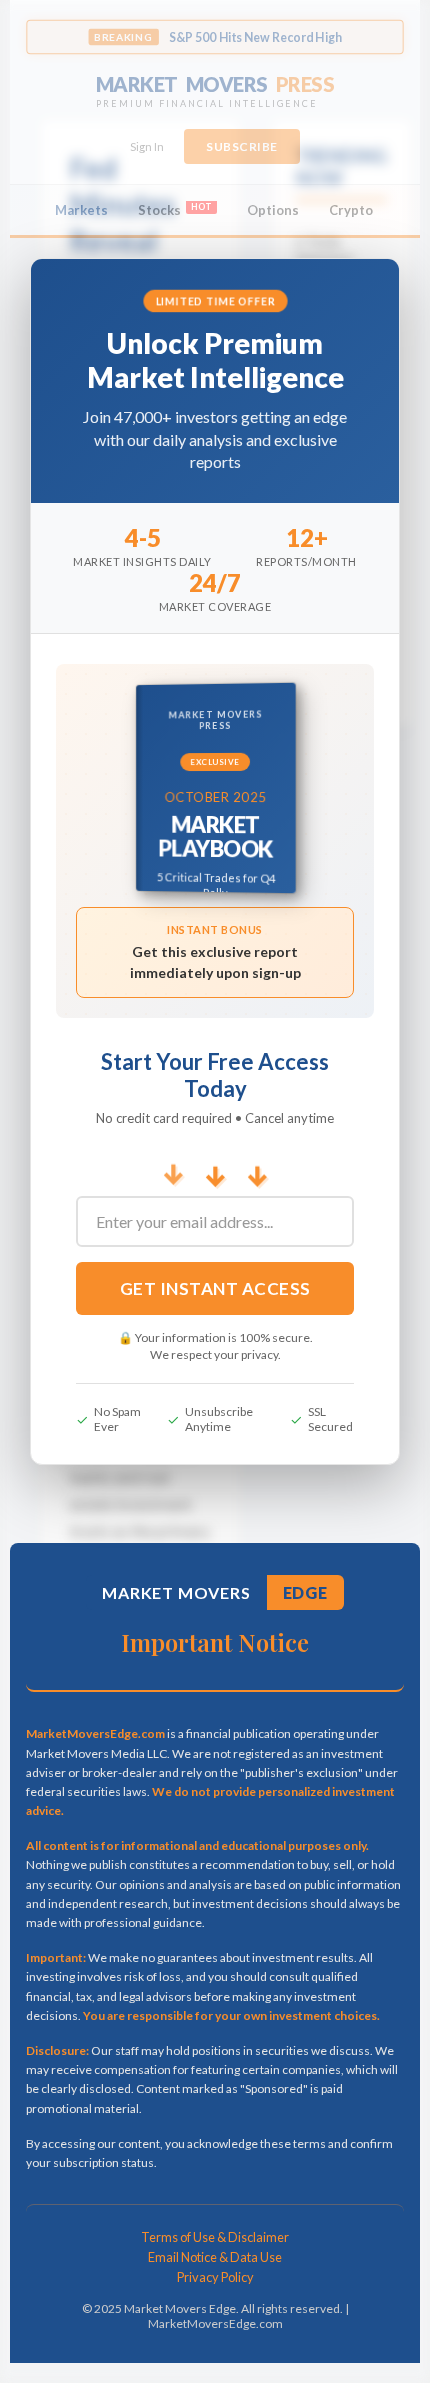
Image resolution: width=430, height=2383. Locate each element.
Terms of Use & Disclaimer (215, 2237)
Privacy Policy (215, 2277)
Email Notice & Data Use (215, 2257)
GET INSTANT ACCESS (215, 1288)
